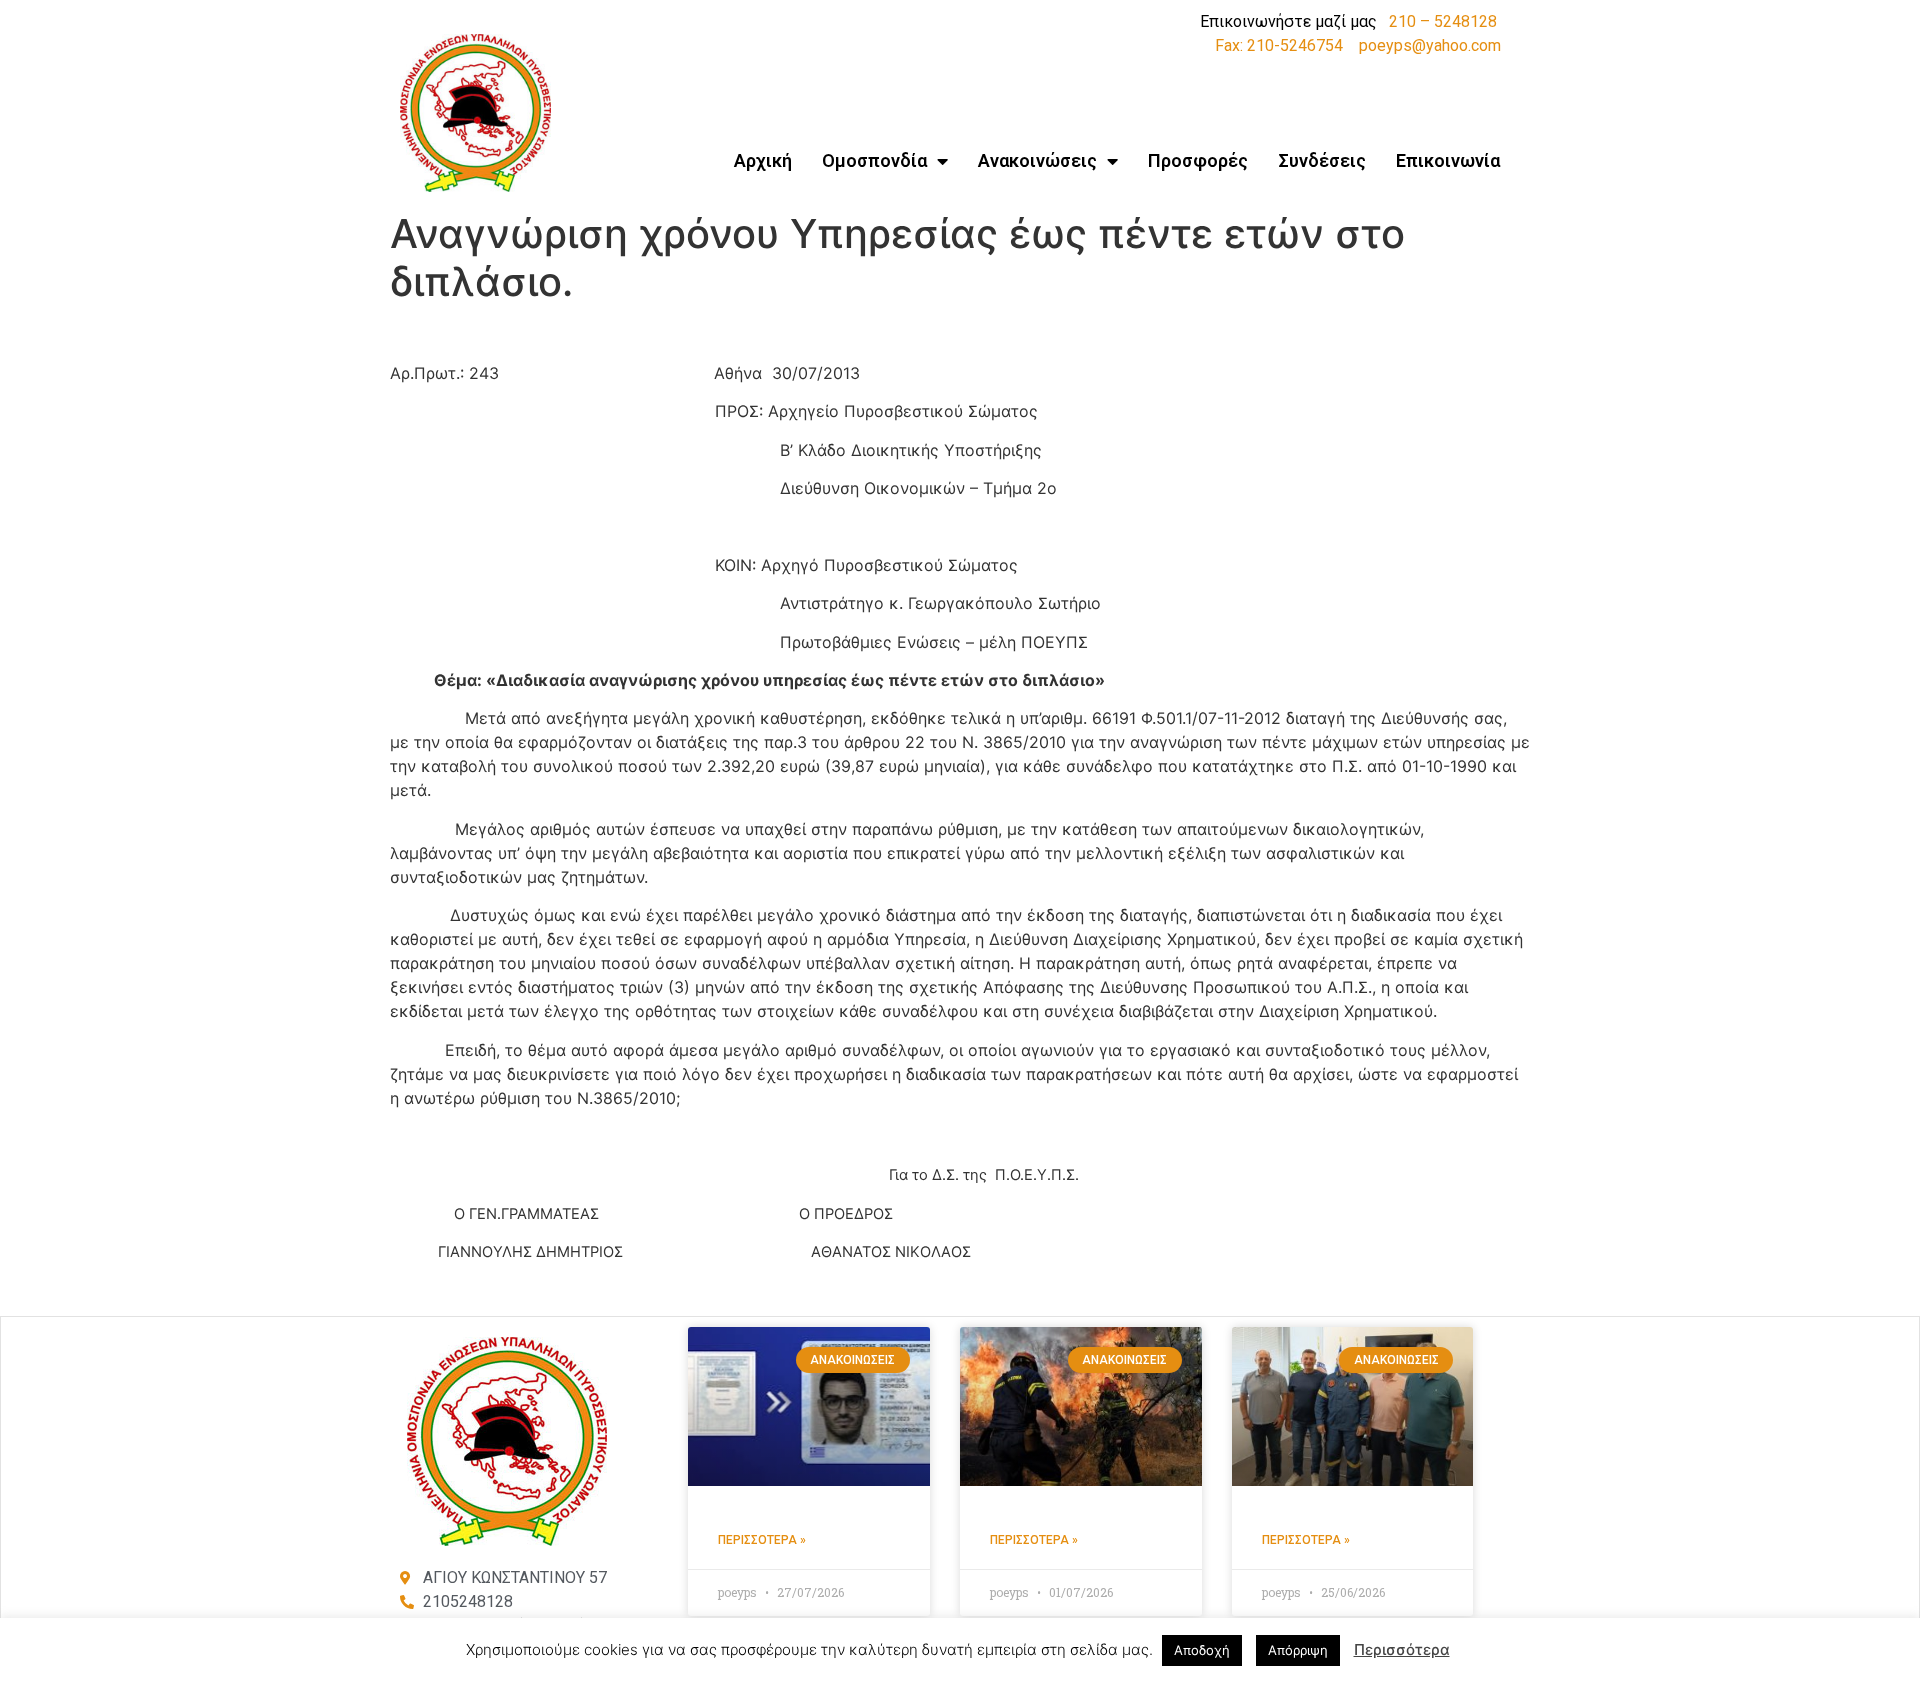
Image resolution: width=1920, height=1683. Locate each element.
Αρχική (763, 160)
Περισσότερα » (762, 1540)
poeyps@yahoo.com (1430, 45)
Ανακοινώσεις (1037, 160)
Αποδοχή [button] (1202, 1650)
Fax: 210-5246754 (1279, 45)
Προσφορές (1198, 160)
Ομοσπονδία (874, 160)
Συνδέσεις (1322, 160)
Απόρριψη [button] (1298, 1650)
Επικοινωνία (1448, 160)
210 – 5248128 (1443, 21)
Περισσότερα (1402, 1649)
